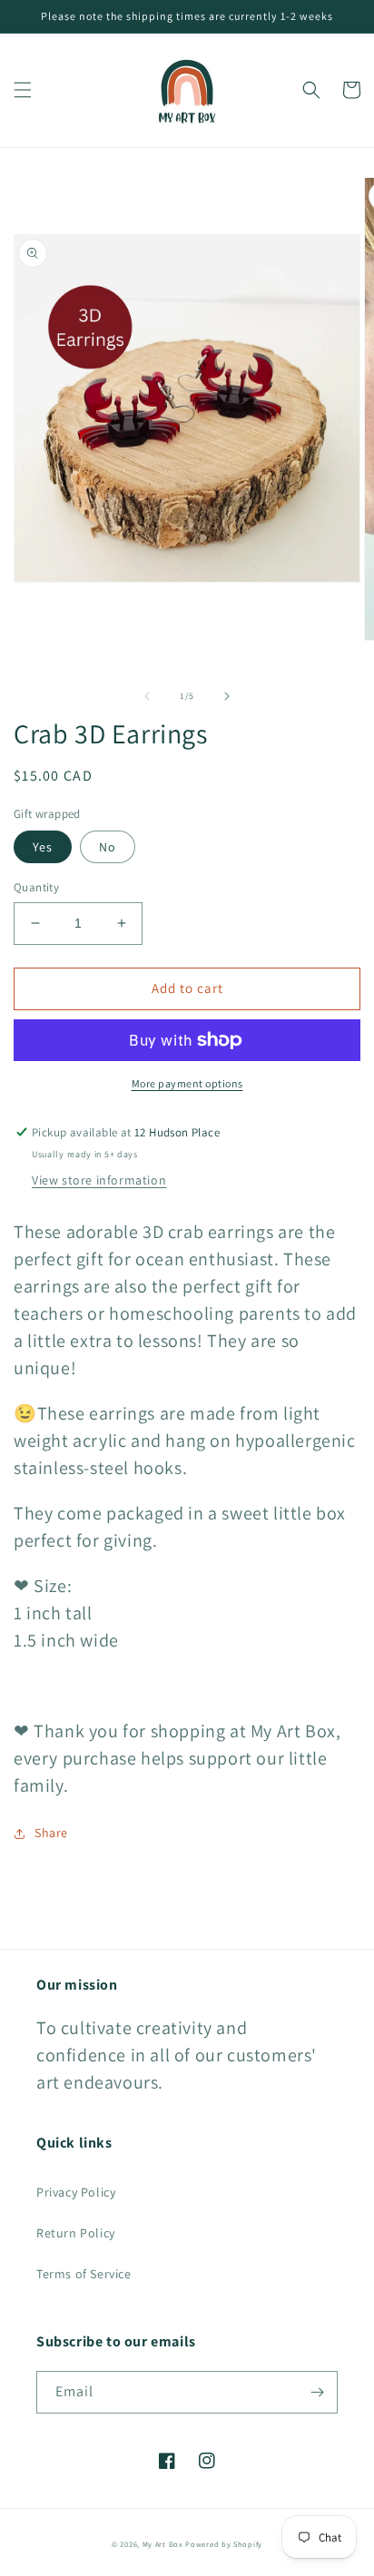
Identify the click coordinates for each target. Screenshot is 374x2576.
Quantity (36, 887)
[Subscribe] (317, 2392)
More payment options (187, 1083)
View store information (99, 1180)
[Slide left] (147, 696)
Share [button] (51, 1833)
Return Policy (76, 2233)
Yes (43, 847)
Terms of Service (84, 2274)
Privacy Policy (76, 2192)
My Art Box (164, 2544)
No (108, 847)
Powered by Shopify (224, 2544)
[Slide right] (227, 696)
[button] (23, 90)
